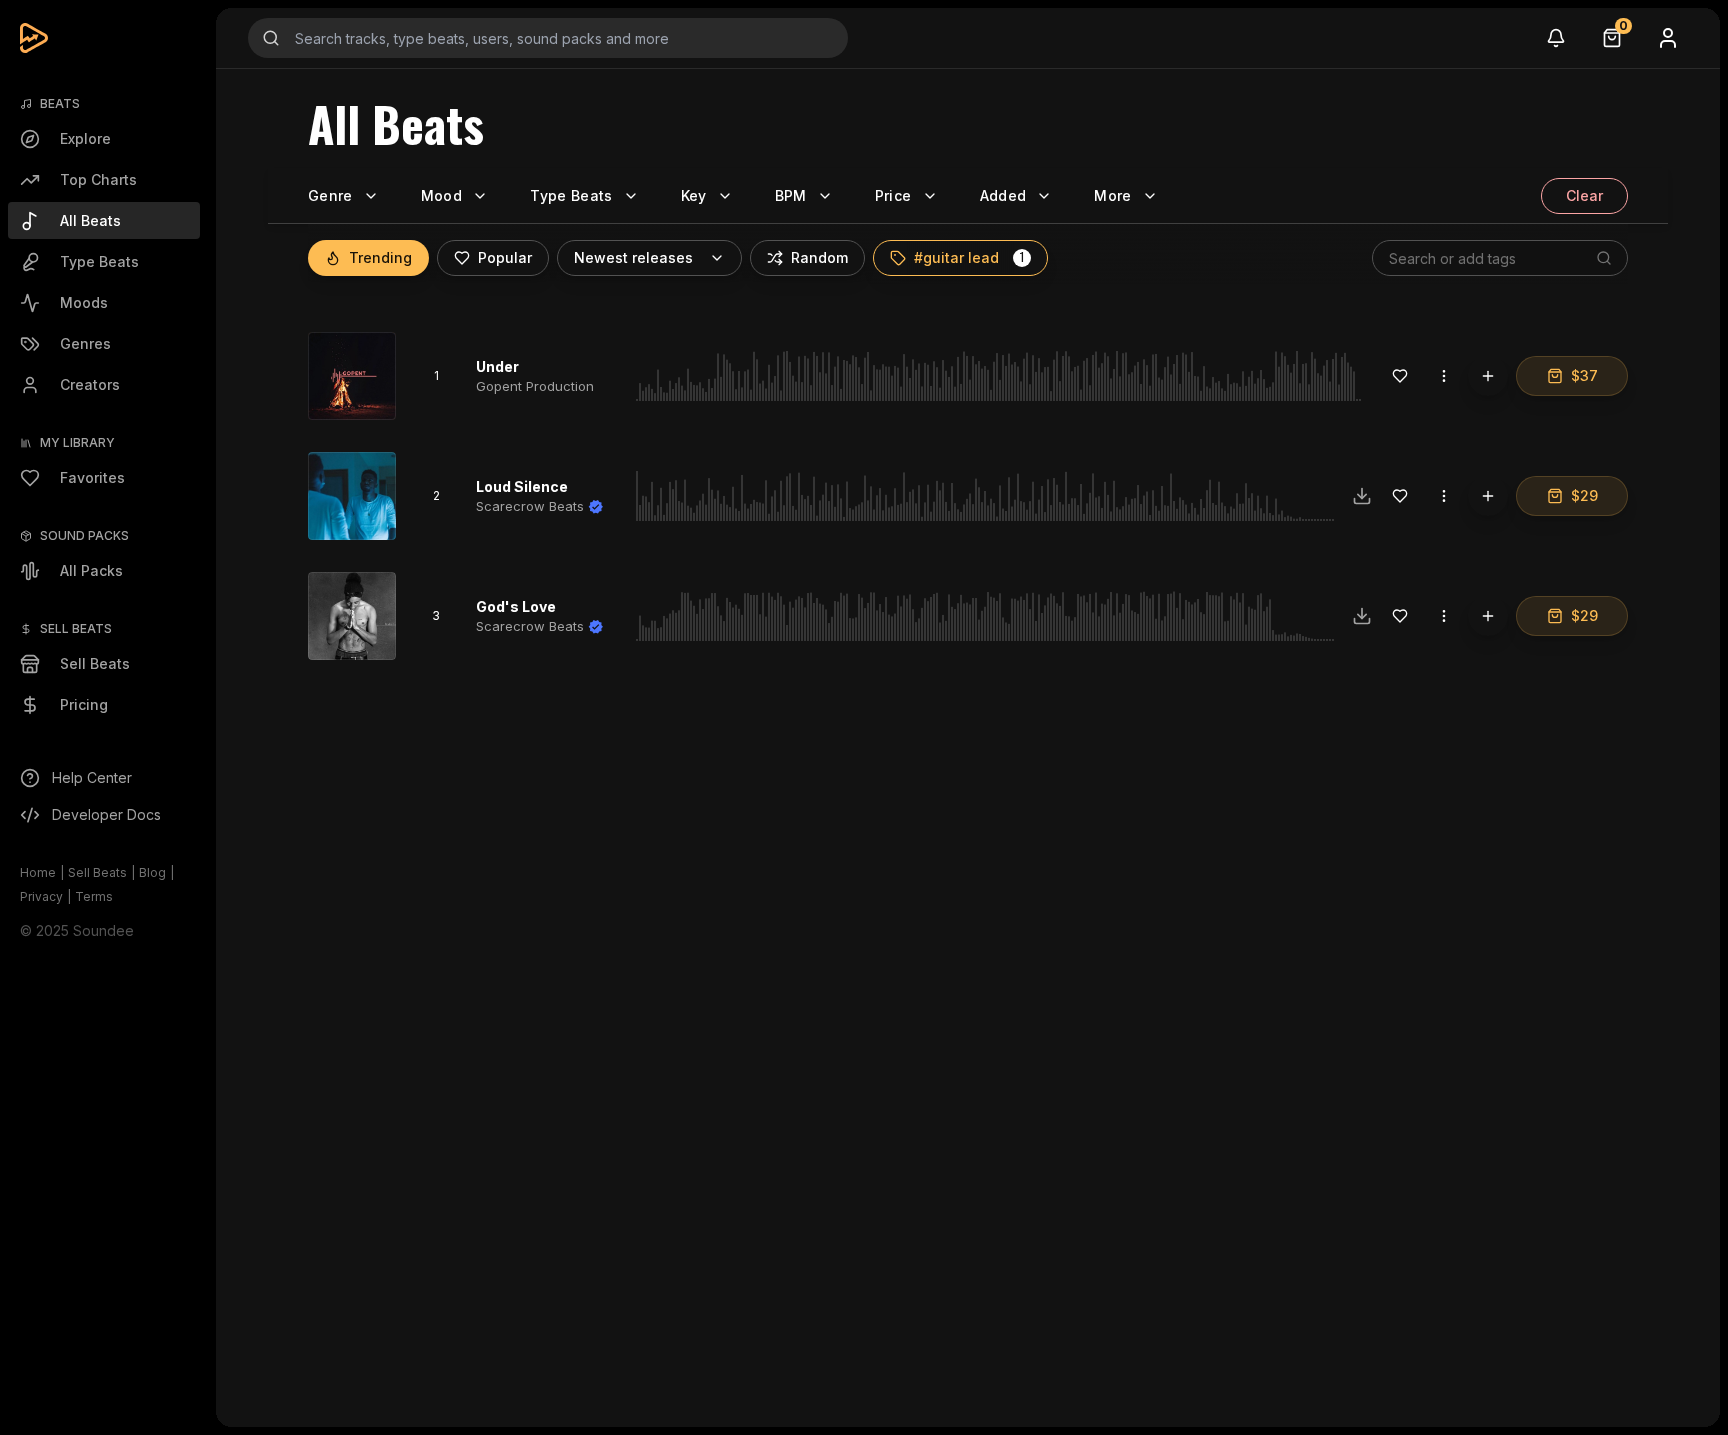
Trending (380, 257)
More (1112, 195)
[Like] (1400, 376)
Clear (1584, 195)
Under (497, 366)
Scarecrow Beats (530, 506)
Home (38, 872)
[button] (1022, 258)
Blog (152, 872)
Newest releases (633, 257)
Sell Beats (97, 872)
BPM (791, 195)
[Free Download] (1362, 496)
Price (893, 195)
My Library (77, 442)
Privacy (41, 896)
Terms (94, 896)
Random (819, 257)
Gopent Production (535, 386)
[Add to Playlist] (1488, 376)
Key (694, 195)
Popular (505, 257)
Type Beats (571, 195)
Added (1003, 195)
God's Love (516, 606)
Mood (441, 195)
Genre (330, 195)
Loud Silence (522, 486)
